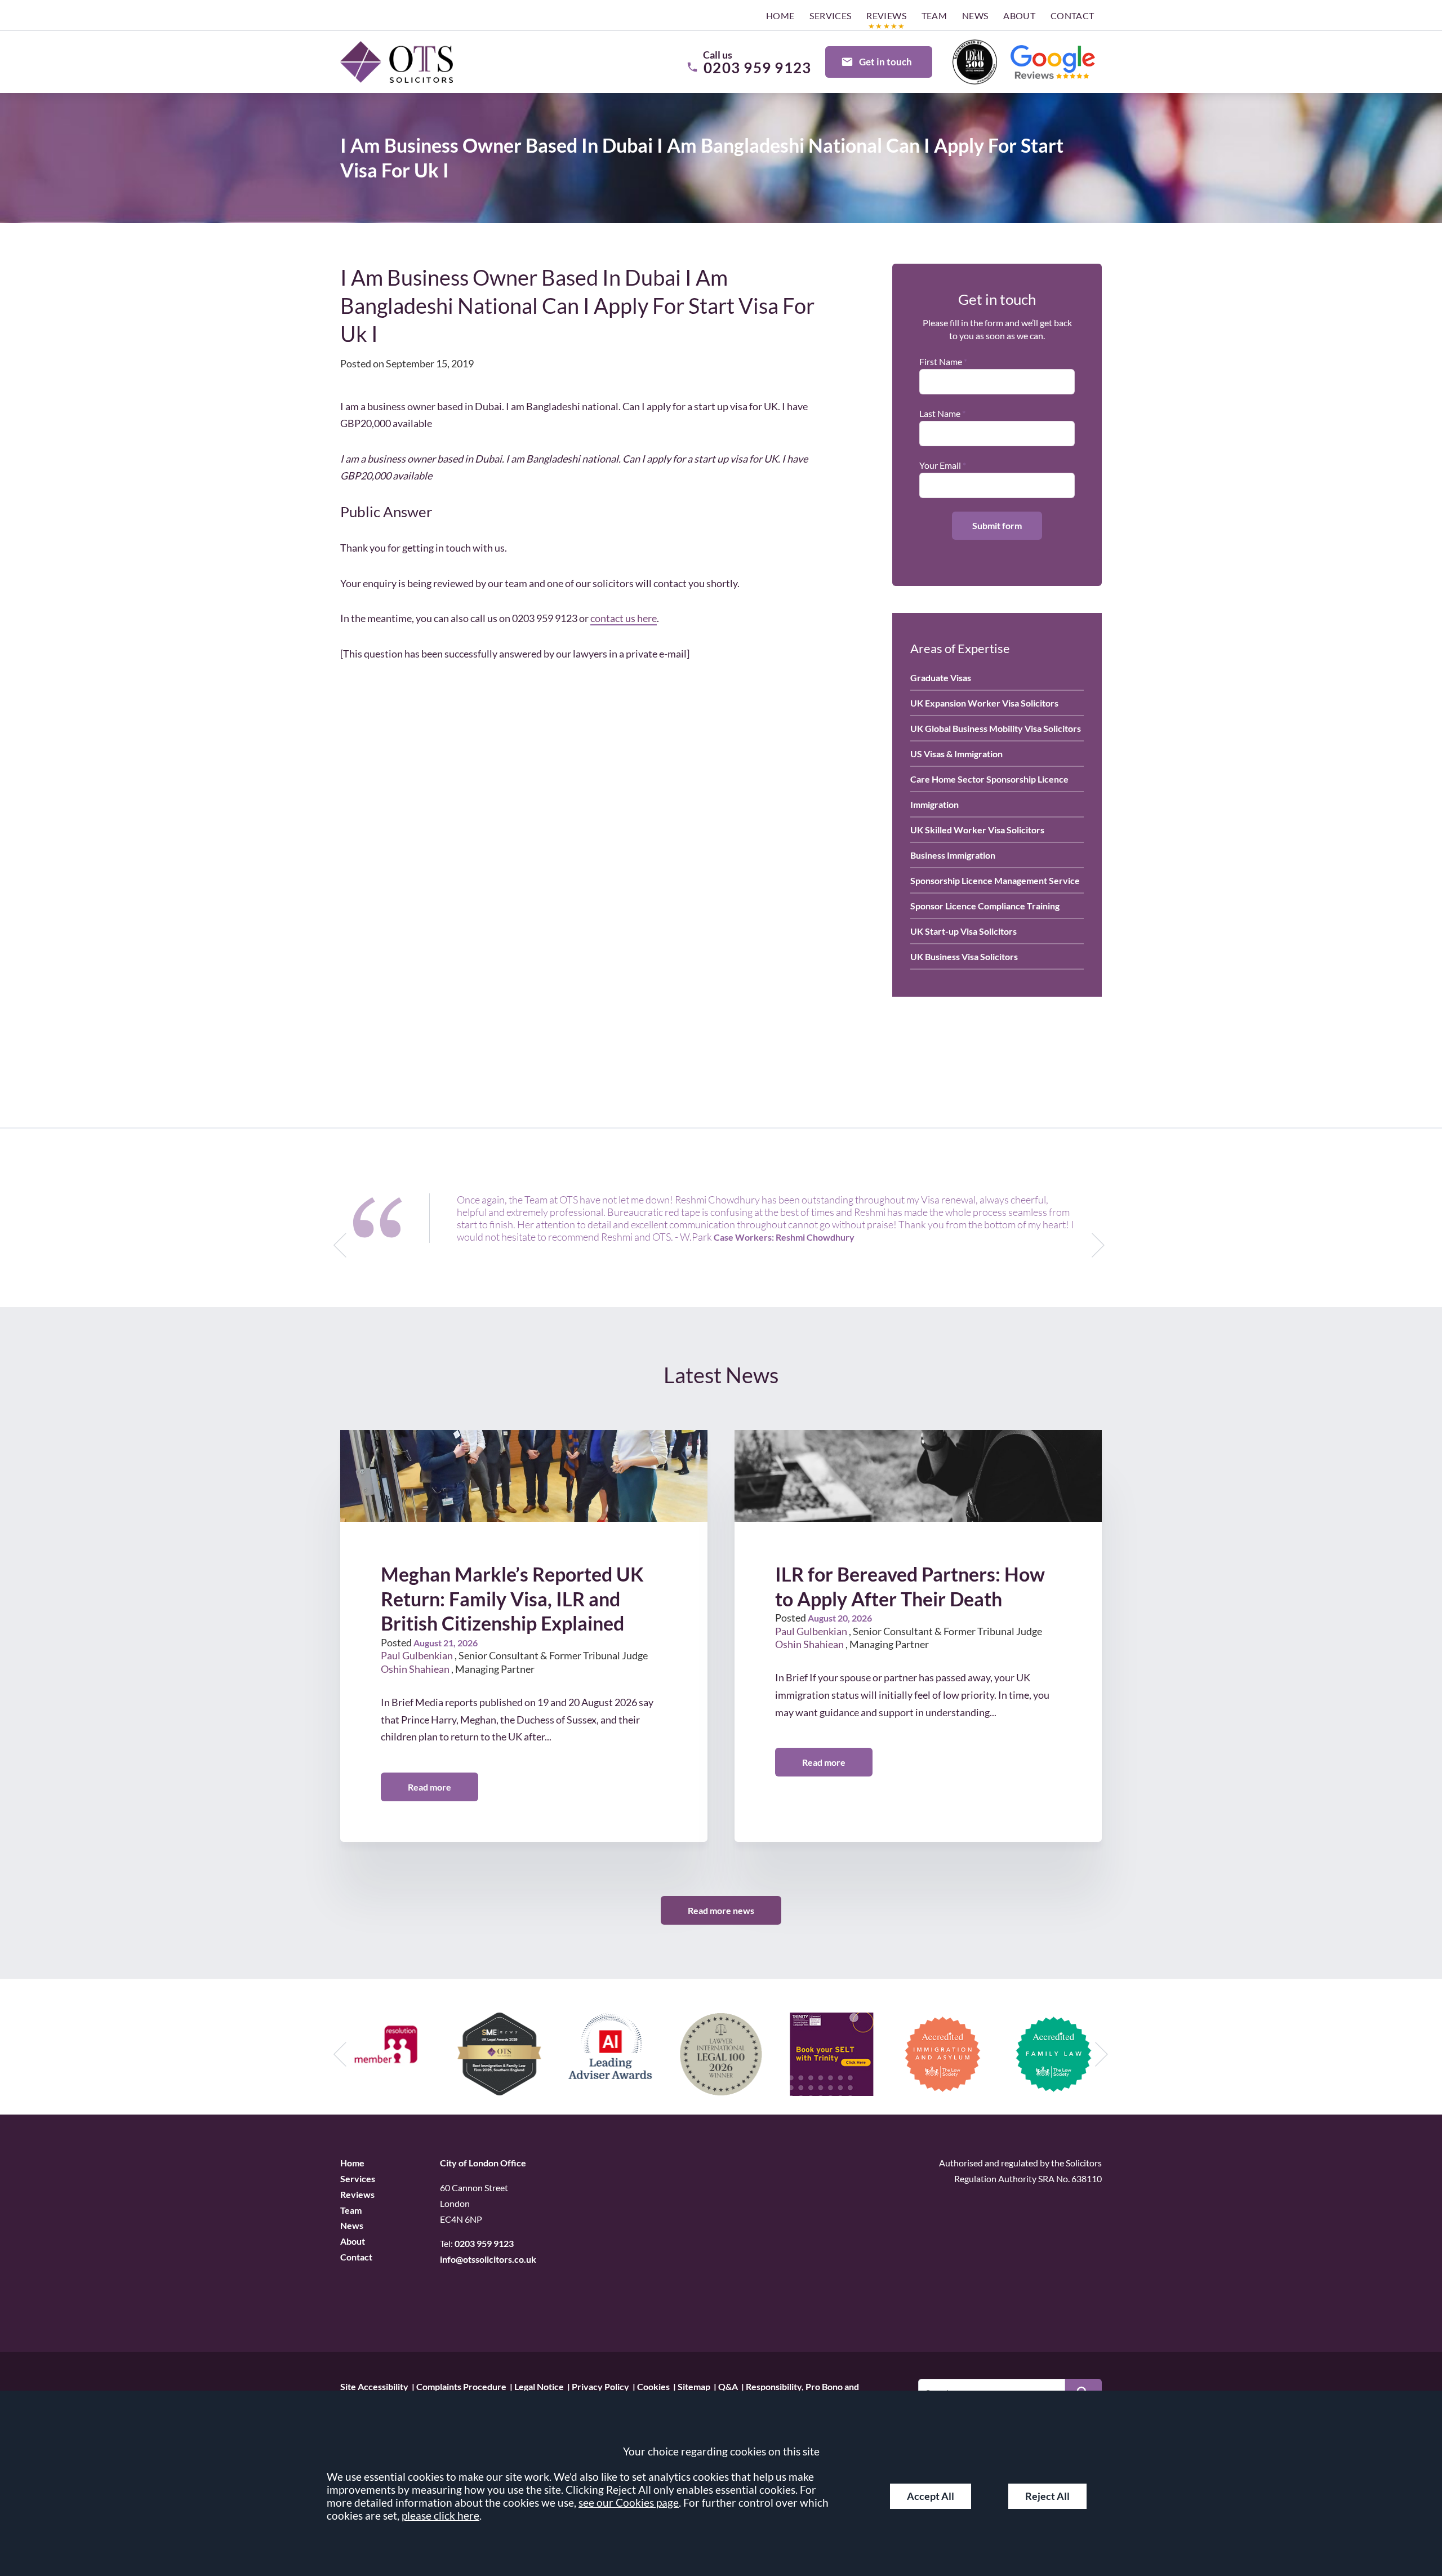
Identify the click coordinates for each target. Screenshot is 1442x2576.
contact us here (624, 618)
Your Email (940, 465)
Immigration (934, 804)
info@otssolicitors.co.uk (488, 2259)
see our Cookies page (629, 2502)
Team (934, 15)
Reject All (1047, 2496)
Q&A (728, 2386)
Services (830, 15)
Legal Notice (539, 2386)
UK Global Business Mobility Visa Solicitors (996, 728)
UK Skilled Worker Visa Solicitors (977, 830)
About (1019, 15)
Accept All (931, 2496)
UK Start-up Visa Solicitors (963, 931)
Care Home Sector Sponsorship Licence (989, 779)
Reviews (886, 15)
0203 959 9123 (484, 2243)
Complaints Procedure (461, 2386)
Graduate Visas (941, 678)
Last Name (940, 413)
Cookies (653, 2386)
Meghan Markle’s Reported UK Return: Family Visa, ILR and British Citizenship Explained (512, 1599)
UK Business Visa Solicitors (964, 956)
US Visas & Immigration (956, 754)
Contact (1072, 15)
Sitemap (694, 2386)
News (975, 15)
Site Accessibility (374, 2386)
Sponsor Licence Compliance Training (985, 906)
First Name (941, 361)
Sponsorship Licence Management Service (995, 880)
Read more (430, 1787)
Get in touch (885, 62)
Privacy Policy (600, 2386)
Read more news (721, 1910)
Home (780, 15)
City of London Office (483, 2163)
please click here (440, 2515)
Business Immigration (953, 855)
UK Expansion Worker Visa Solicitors (984, 703)
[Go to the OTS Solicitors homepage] (397, 62)
